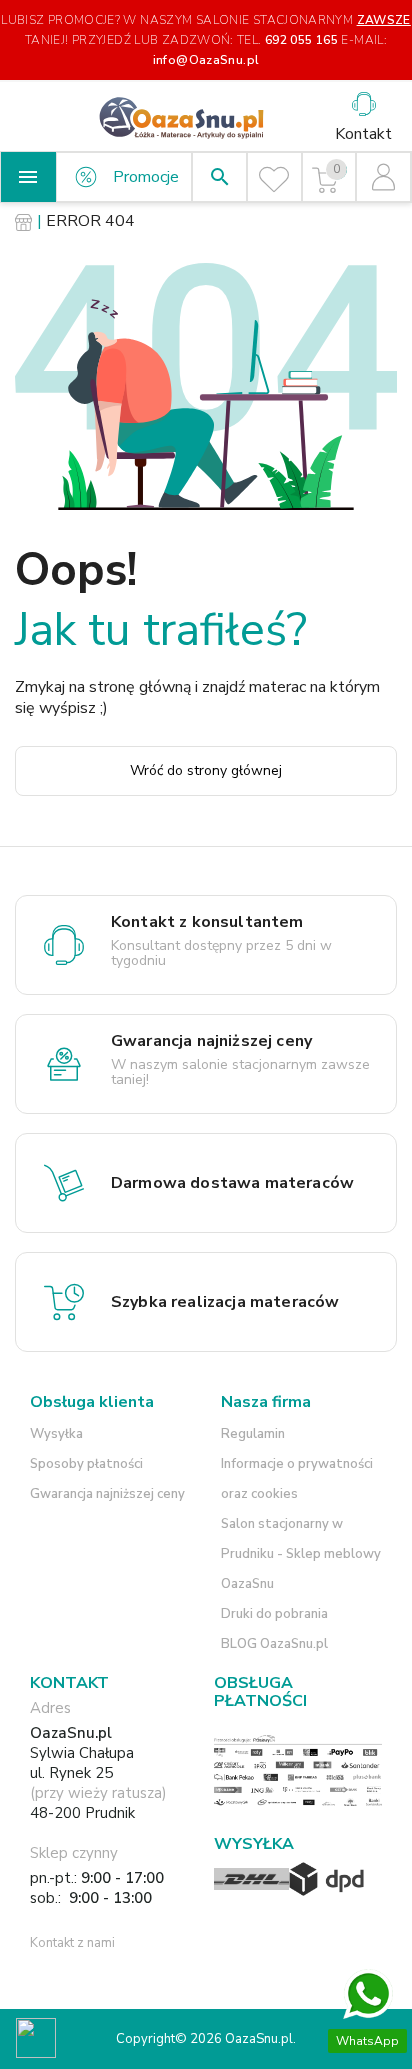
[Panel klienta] (383, 177)
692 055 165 (301, 40)
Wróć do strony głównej (206, 770)
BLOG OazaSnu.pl (274, 1644)
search (220, 177)
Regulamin (253, 1434)
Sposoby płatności (86, 1464)
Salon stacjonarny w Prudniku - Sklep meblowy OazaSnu (301, 1554)
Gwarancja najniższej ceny (107, 1494)
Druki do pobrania (274, 1614)
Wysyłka (56, 1434)
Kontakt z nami (72, 1943)
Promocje (146, 177)
